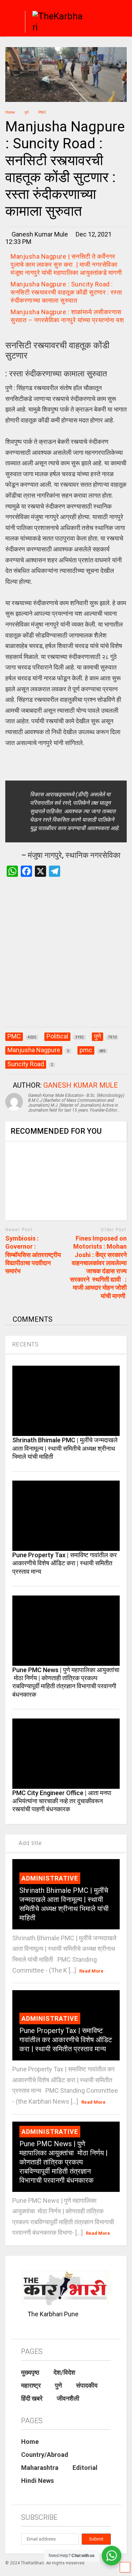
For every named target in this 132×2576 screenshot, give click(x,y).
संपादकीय (87, 2385)
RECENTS (26, 1344)
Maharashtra (40, 2468)
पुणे (58, 2385)
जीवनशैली (68, 2398)
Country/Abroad (45, 2455)
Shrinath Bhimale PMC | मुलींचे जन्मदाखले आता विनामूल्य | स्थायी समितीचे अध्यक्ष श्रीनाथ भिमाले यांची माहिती (65, 1448)
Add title (29, 1843)
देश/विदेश (64, 2372)
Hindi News (37, 2481)
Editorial (85, 2468)
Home (30, 2442)
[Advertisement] (66, 959)
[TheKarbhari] (55, 23)
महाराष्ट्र (31, 2385)
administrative (50, 1878)
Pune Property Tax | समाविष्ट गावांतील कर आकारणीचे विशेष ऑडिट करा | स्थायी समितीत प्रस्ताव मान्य (65, 1563)
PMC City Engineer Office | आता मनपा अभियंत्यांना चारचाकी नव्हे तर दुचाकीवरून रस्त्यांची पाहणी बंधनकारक (62, 1801)
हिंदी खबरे (32, 2398)
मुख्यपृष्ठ (30, 2372)
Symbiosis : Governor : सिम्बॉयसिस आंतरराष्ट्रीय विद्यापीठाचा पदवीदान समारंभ (33, 1255)
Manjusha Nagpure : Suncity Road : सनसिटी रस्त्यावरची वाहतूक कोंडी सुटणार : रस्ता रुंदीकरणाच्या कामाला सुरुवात (66, 292)
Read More (91, 1971)
